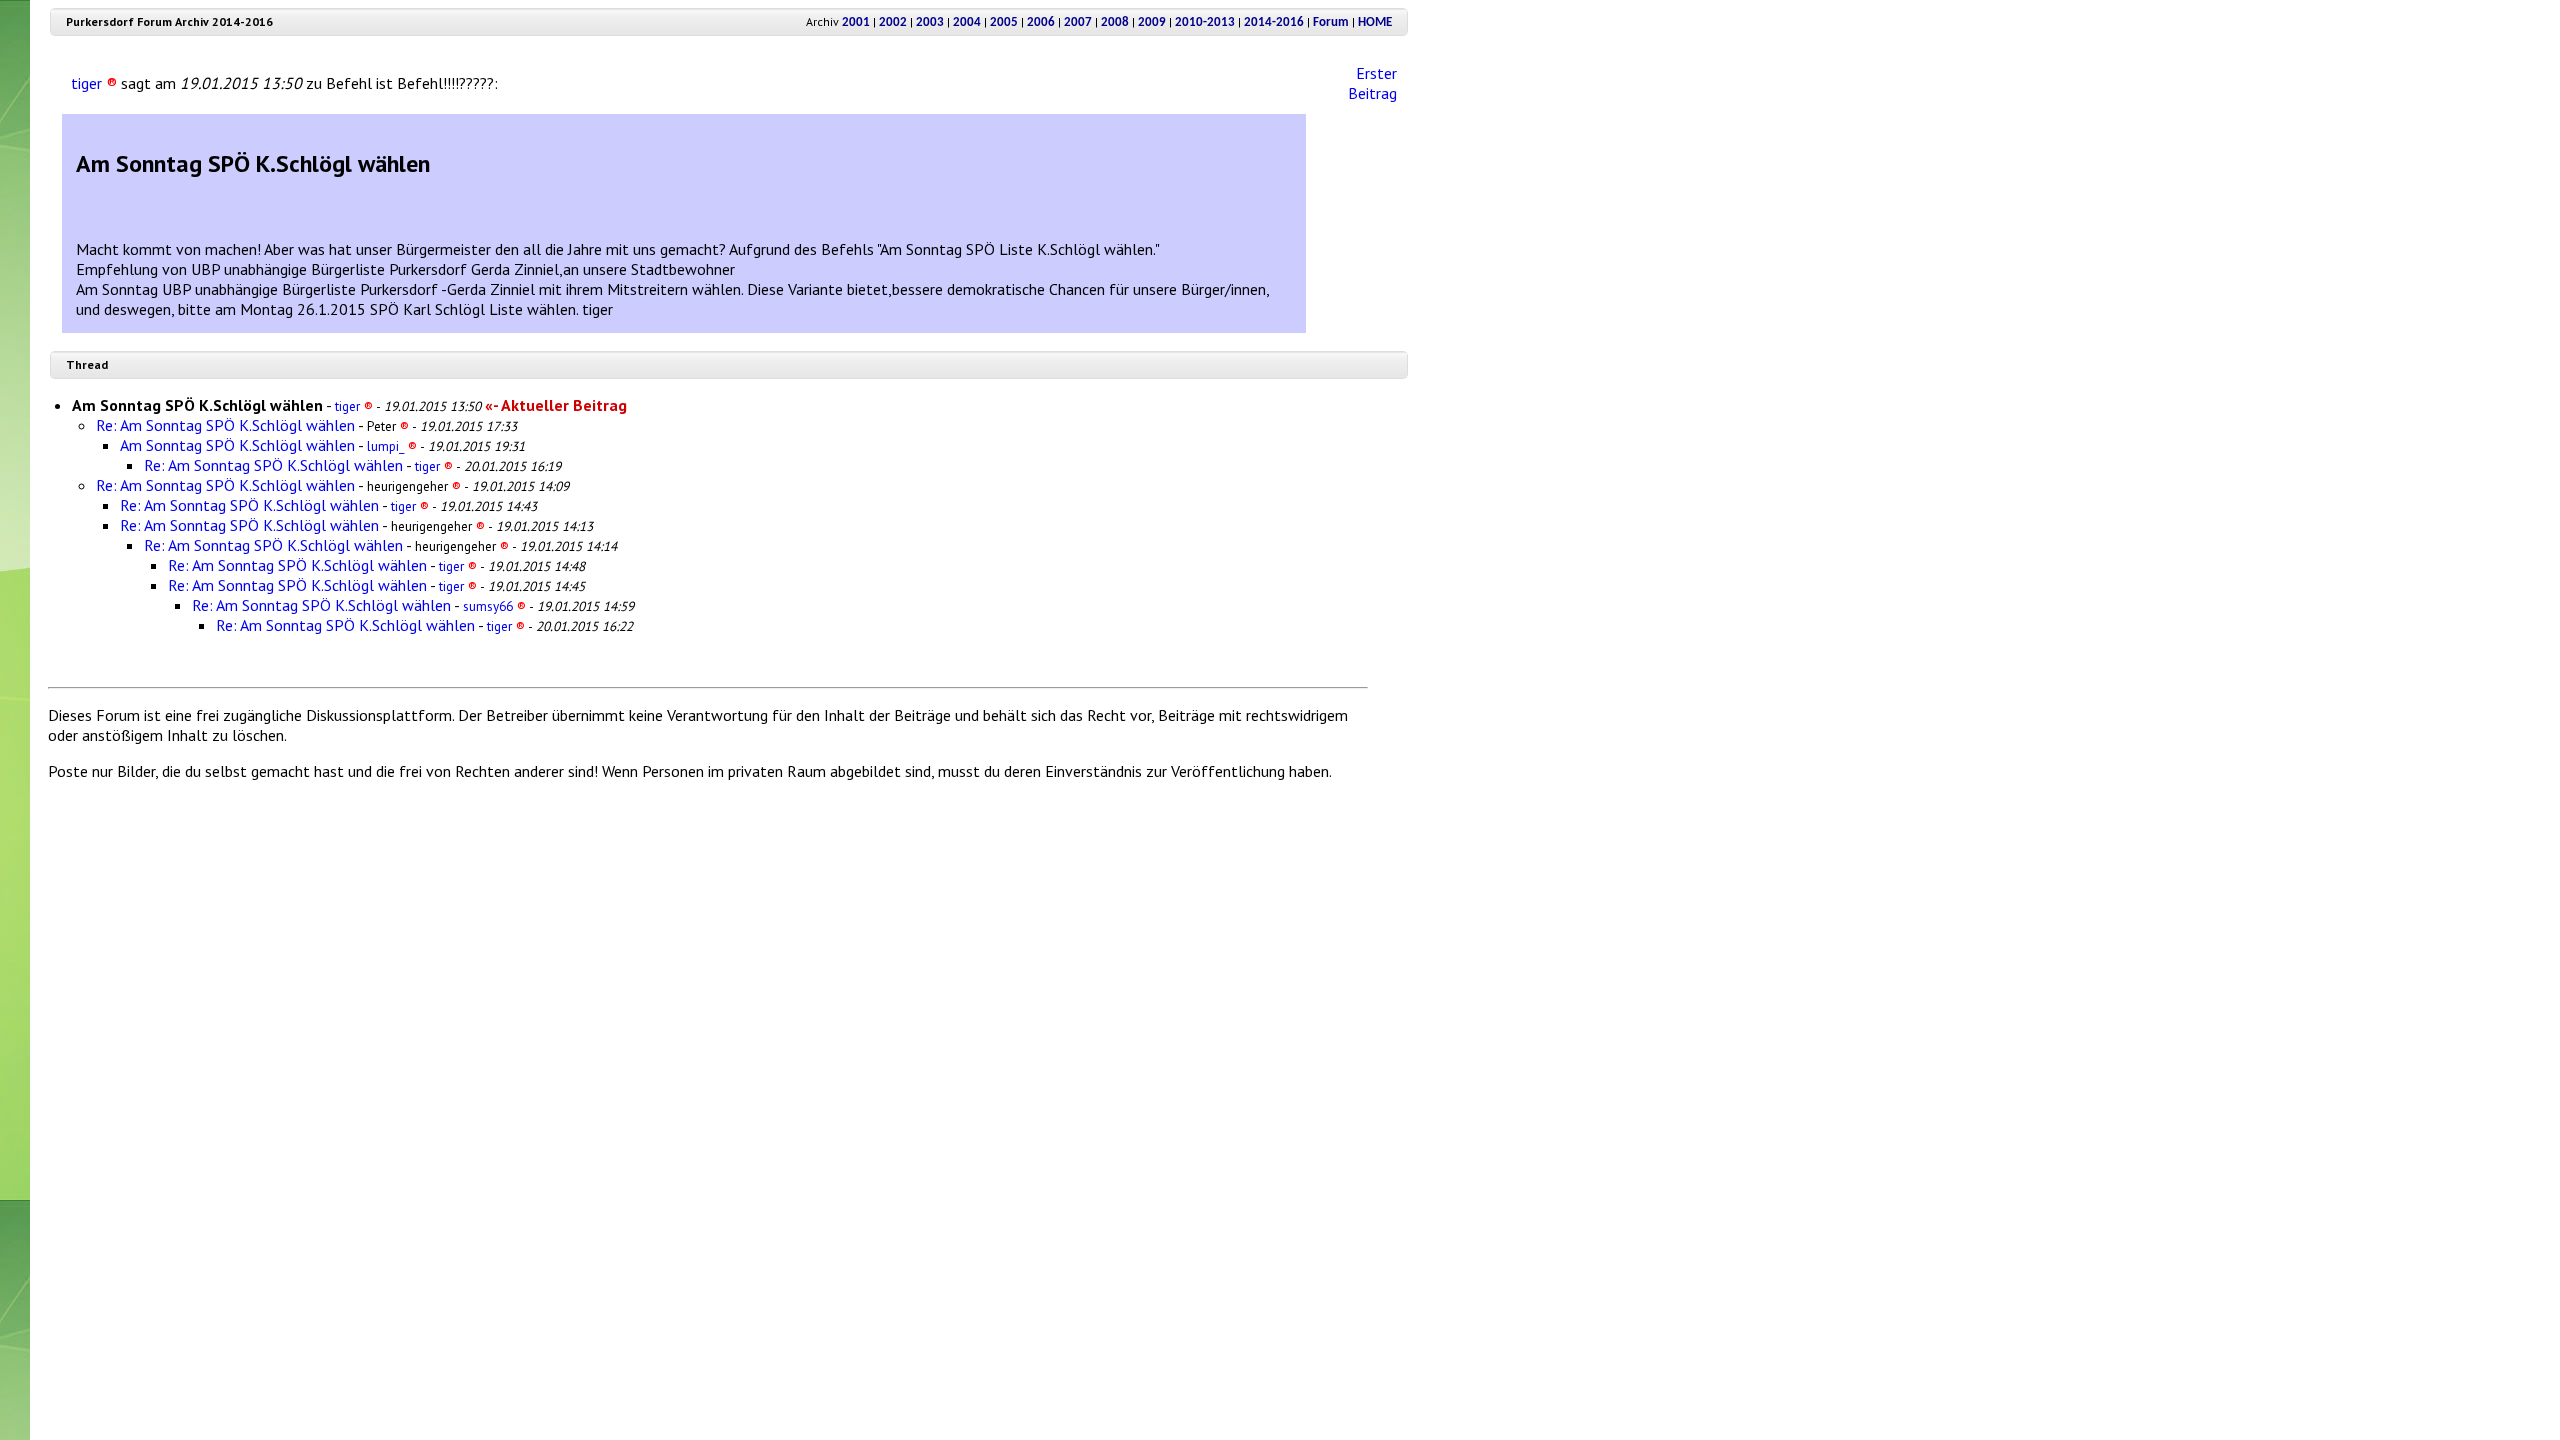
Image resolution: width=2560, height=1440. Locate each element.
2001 (856, 22)
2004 (967, 22)
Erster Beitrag (1372, 83)
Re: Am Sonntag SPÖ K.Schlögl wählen (225, 425)
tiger (94, 83)
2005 (1004, 22)
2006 (1041, 22)
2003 (930, 22)
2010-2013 (1205, 22)
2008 (1115, 22)
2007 (1078, 22)
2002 (893, 22)
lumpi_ (392, 446)
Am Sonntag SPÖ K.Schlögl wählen (237, 445)
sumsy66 (494, 606)
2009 (1152, 22)
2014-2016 (1274, 22)
